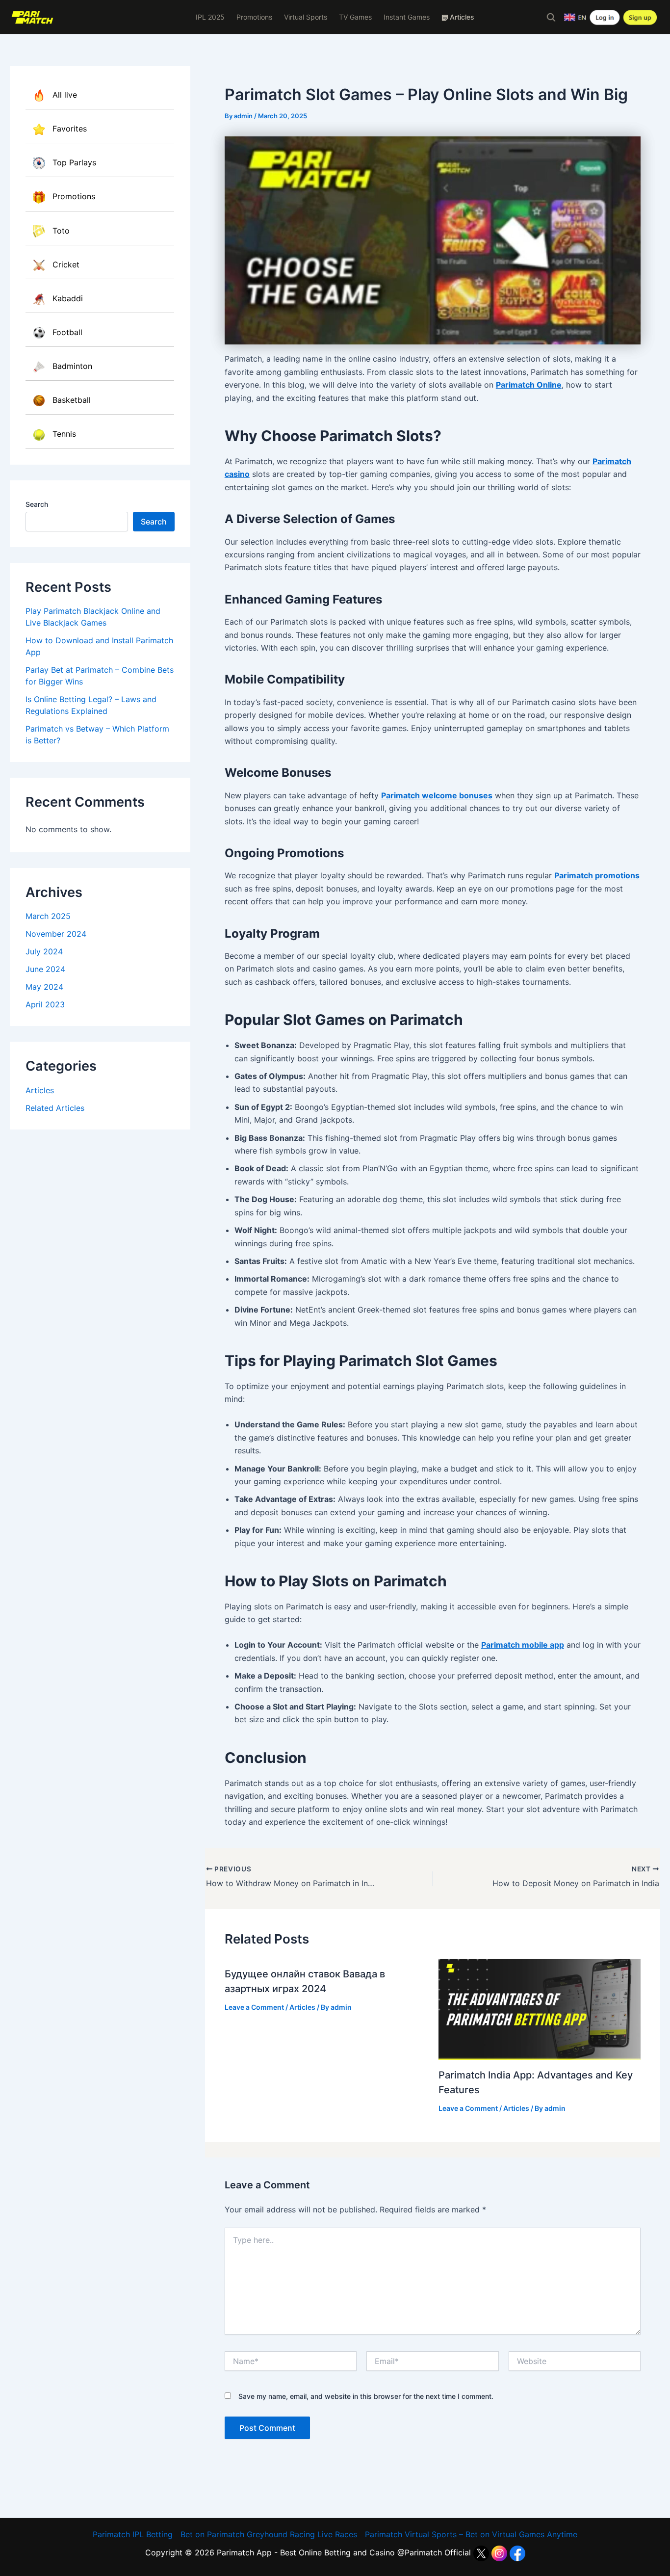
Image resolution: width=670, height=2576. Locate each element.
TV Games (355, 17)
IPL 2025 (210, 17)
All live (65, 95)
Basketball (72, 400)
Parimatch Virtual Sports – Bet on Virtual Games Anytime (471, 2534)
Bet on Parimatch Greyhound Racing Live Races (269, 2534)
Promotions (254, 17)
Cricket (66, 264)
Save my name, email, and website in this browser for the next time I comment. (366, 2396)
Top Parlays (74, 162)
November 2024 (56, 934)
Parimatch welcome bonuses (437, 795)
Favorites (70, 129)
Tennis (64, 434)
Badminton (72, 366)
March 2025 (48, 916)
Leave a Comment (254, 2007)
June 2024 (45, 969)
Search (37, 504)
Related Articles (55, 1108)
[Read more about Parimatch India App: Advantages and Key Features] (540, 2009)
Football (67, 332)
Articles (40, 1090)
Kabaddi (68, 298)
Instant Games (407, 17)
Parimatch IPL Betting (133, 2534)
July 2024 (44, 951)
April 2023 (45, 1004)
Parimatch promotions (597, 875)
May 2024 (44, 987)
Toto (61, 231)
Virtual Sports (306, 17)
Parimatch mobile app (523, 1645)
